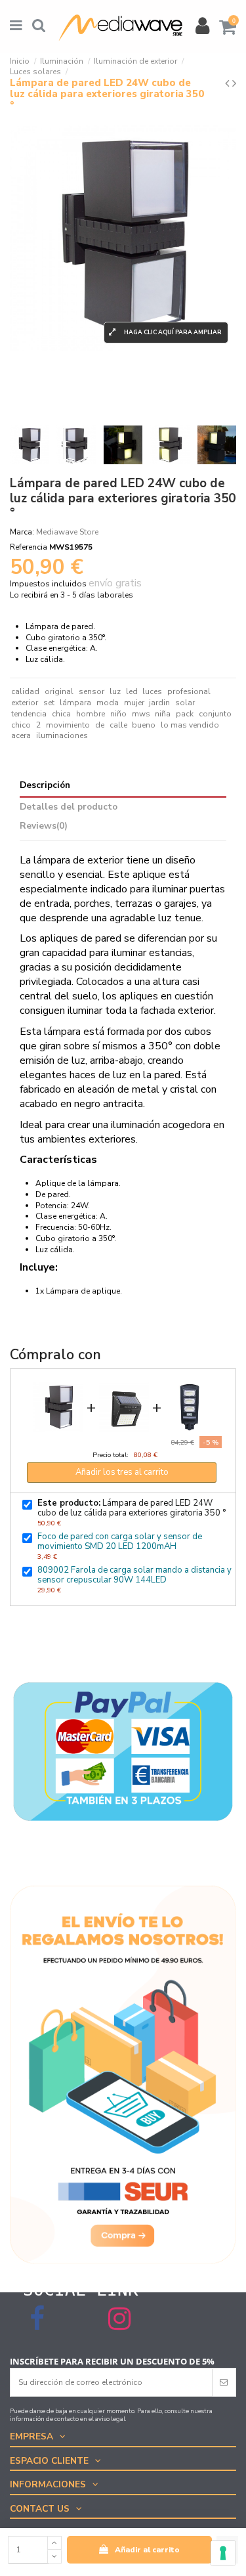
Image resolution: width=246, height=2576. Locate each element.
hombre (91, 714)
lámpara (75, 703)
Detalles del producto (69, 807)
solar (185, 703)
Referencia (29, 547)
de (100, 725)
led (132, 691)
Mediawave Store (67, 532)
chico (21, 725)
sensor (92, 691)
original (59, 691)
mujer (134, 703)
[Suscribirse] (224, 2382)
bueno (144, 725)
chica (61, 714)
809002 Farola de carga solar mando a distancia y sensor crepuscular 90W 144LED (134, 1575)
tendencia (29, 714)
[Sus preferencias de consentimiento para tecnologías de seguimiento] (223, 2553)
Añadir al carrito (147, 2550)
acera (21, 735)
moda (108, 703)
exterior (25, 703)
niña (163, 714)
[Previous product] (229, 83)
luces (152, 691)
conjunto (215, 714)
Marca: (22, 532)
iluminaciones (62, 735)
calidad (25, 691)
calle (118, 725)
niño (118, 714)
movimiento (68, 725)
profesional (189, 691)
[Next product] (234, 83)
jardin (159, 703)
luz (115, 691)
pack (185, 714)
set (49, 703)
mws (141, 714)
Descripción (45, 786)
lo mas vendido (190, 725)
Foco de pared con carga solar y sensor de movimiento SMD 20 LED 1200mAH (120, 1541)
